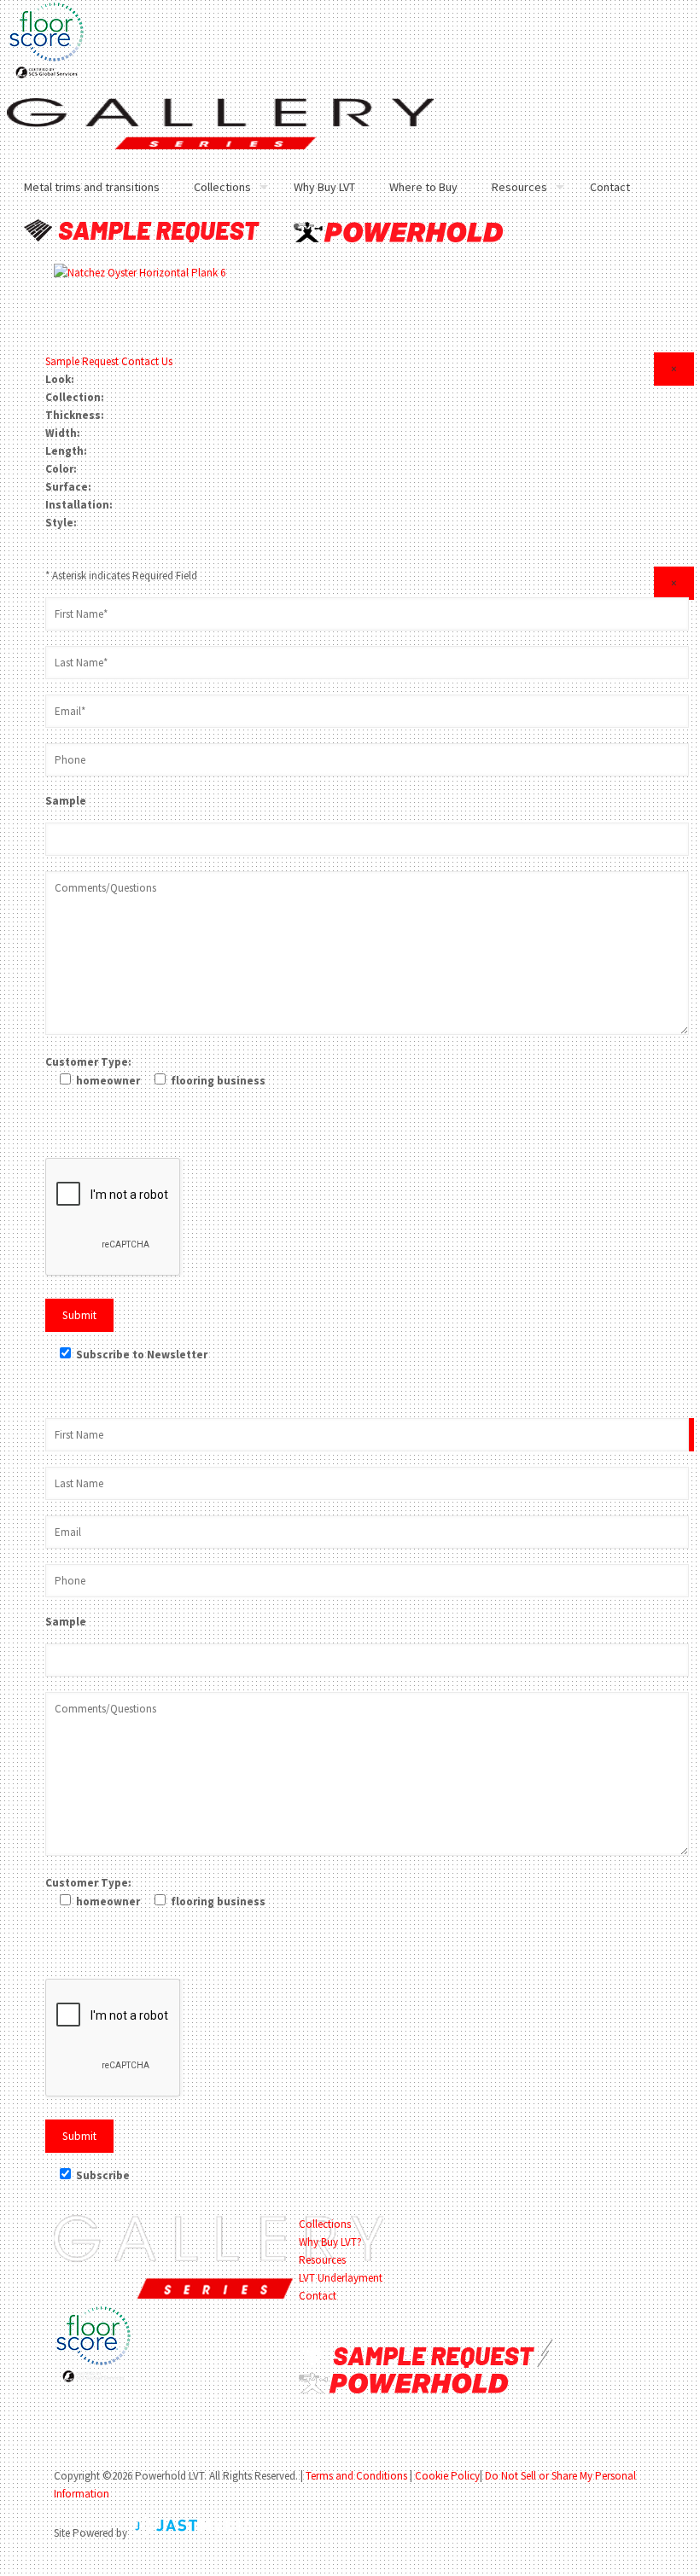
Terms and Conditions (356, 2476)
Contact (318, 2296)
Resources (322, 2260)
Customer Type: (88, 1062)
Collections (325, 2224)
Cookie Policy (447, 2476)
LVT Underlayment (341, 2278)
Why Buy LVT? (330, 2242)
